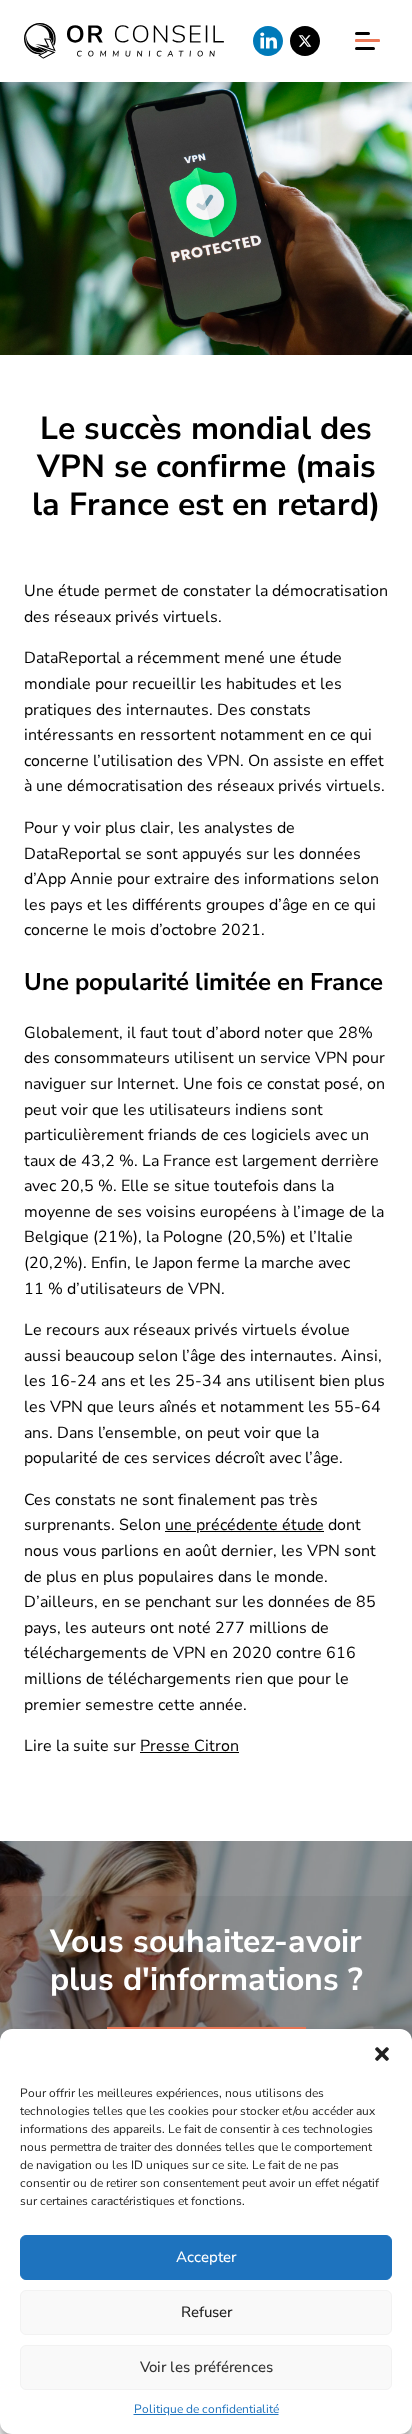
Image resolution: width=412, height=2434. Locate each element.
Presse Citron (189, 1746)
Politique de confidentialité (206, 2409)
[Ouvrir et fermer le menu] (367, 40)
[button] (382, 2054)
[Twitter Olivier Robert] (305, 41)
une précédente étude (244, 1525)
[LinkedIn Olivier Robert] (268, 41)
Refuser (206, 2312)
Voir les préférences (206, 2367)
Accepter (206, 2257)
